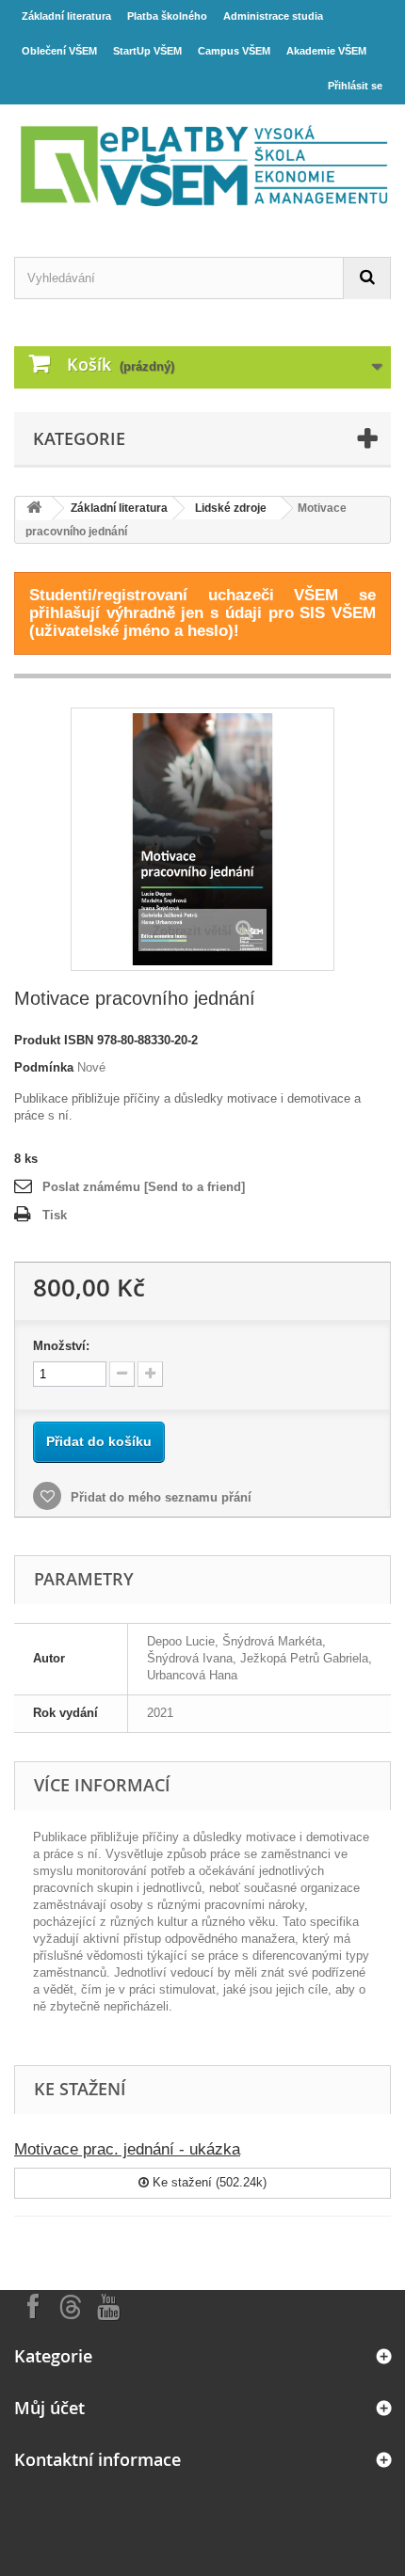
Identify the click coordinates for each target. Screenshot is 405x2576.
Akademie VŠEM (326, 51)
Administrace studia (273, 16)
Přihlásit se (355, 86)
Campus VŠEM (234, 51)
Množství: (61, 1346)
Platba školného (167, 16)
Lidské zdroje (231, 508)
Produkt (37, 1040)
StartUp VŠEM (147, 51)
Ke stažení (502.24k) (208, 2182)
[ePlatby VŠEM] (202, 164)
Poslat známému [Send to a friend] (144, 1187)
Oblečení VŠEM (59, 51)
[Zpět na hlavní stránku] (34, 509)
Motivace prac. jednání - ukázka (127, 2149)
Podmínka (44, 1067)
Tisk (55, 1215)
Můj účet (49, 2408)
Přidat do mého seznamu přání (159, 1497)
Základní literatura (66, 16)
